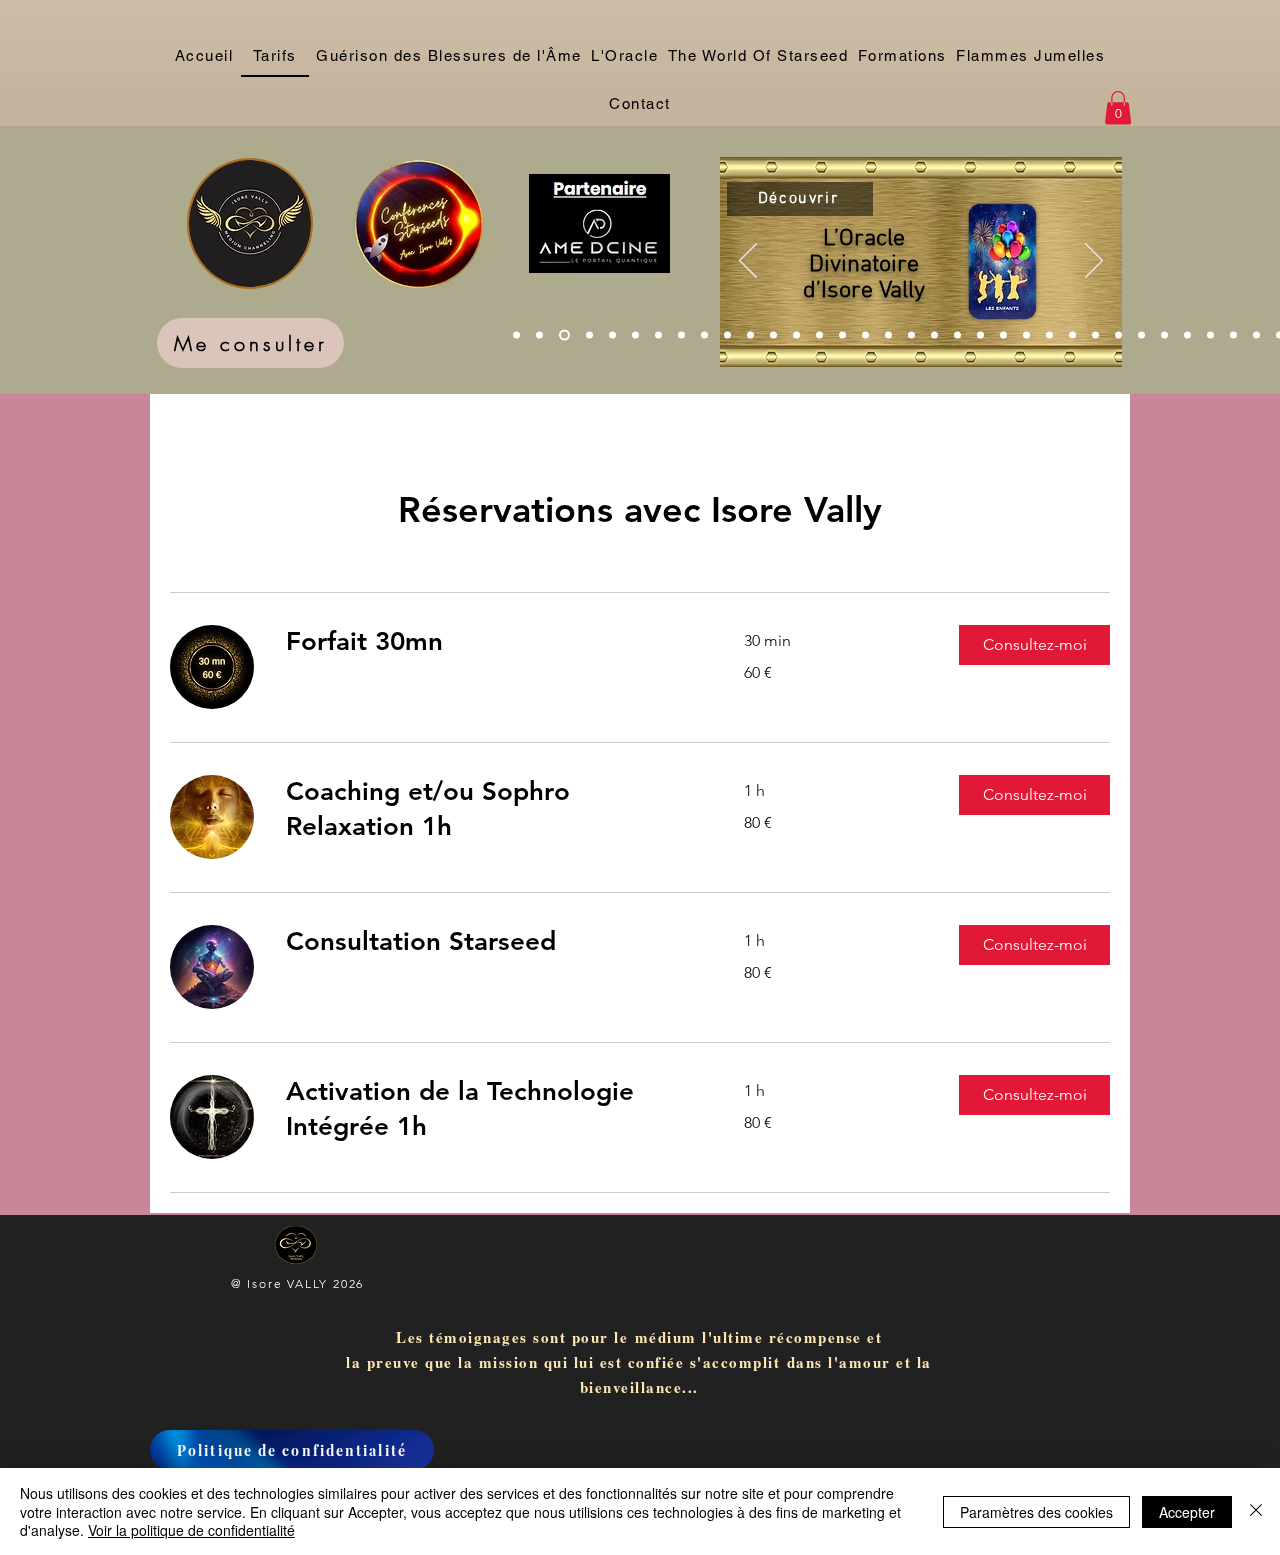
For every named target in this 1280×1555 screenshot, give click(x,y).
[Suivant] (1094, 262)
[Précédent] (748, 262)
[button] (1118, 107)
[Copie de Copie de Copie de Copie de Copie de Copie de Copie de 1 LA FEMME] (681, 335)
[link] (491, 642)
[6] (635, 335)
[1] (516, 335)
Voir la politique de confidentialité (191, 1530)
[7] (658, 335)
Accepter (1187, 1512)
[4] (589, 335)
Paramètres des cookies (1036, 1512)
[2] (539, 335)
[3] (564, 335)
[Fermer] (1256, 1511)
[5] (612, 335)
